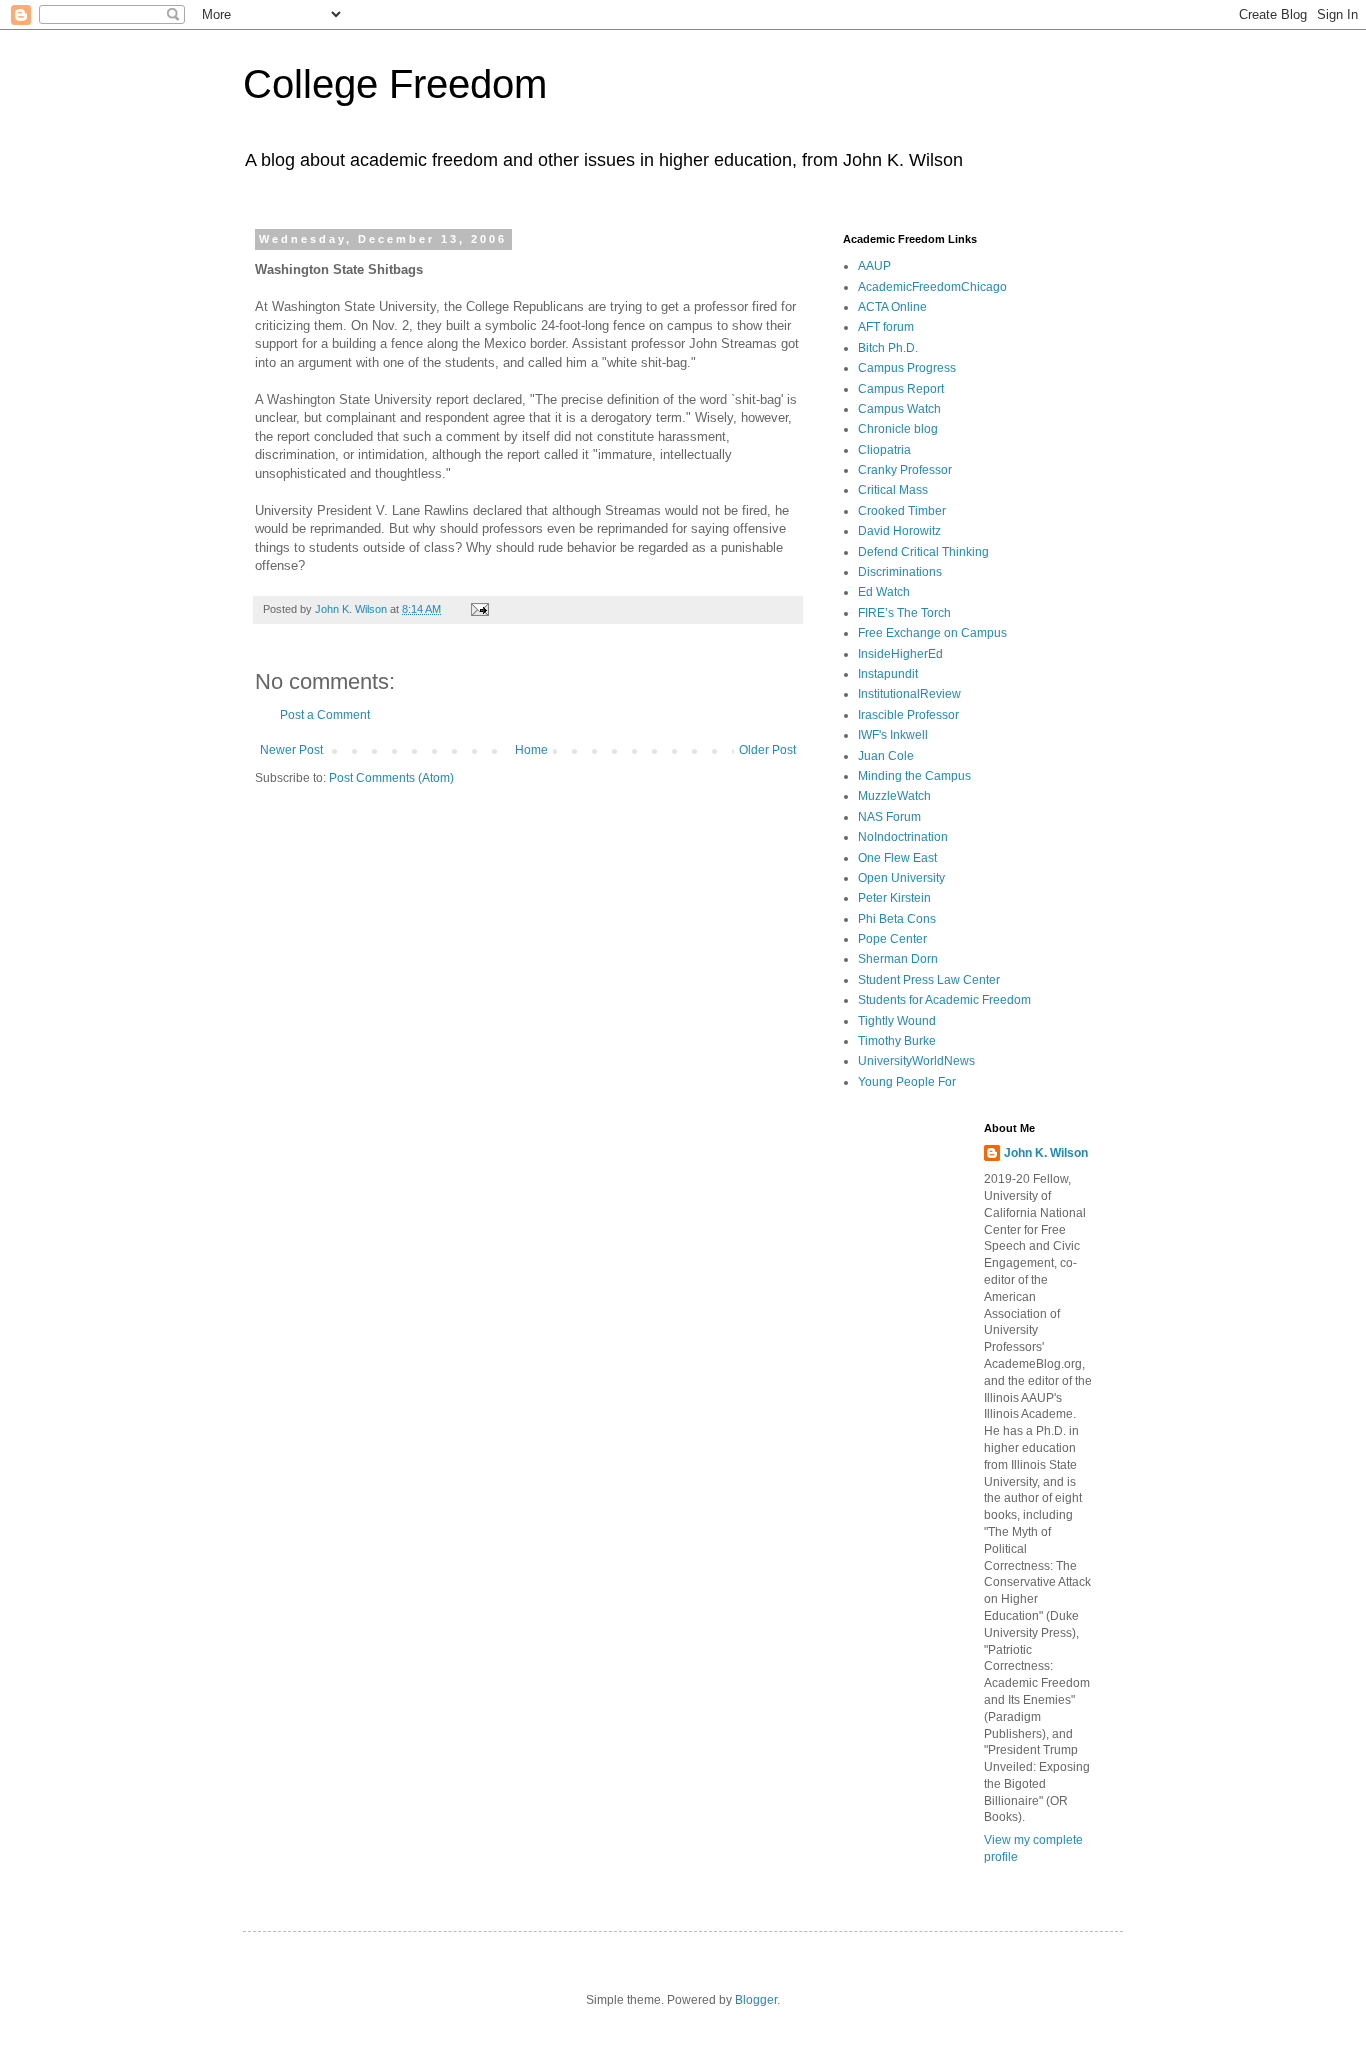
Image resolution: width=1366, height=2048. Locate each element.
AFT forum (886, 327)
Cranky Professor (905, 470)
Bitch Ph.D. (888, 348)
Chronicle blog (898, 429)
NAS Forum (889, 817)
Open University (901, 878)
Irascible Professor (908, 715)
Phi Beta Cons (897, 919)
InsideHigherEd (900, 654)
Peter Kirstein (894, 898)
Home (531, 750)
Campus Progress (907, 368)
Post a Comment (325, 715)
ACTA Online (892, 307)
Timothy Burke (897, 1041)
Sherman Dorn (898, 959)
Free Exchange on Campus (932, 633)
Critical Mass (893, 490)
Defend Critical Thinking (923, 552)
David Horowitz (899, 531)
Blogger (756, 2000)
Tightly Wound (897, 1021)
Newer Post (291, 750)
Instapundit (888, 674)
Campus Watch (899, 409)
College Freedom (395, 84)
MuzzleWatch (894, 796)
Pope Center (892, 939)
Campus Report (901, 389)
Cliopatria (884, 450)
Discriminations (900, 572)
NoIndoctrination (903, 837)
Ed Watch (884, 592)
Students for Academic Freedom (944, 1000)
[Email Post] (479, 609)
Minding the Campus (914, 776)
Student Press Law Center (929, 980)
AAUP (874, 266)
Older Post (767, 750)
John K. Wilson (1046, 1153)
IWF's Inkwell (893, 735)
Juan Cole (886, 756)
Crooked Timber (902, 511)
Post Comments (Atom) (391, 778)
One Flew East (897, 858)
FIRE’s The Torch (904, 613)
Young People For (907, 1082)
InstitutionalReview (909, 694)
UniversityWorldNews (916, 1061)
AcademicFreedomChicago (932, 287)
